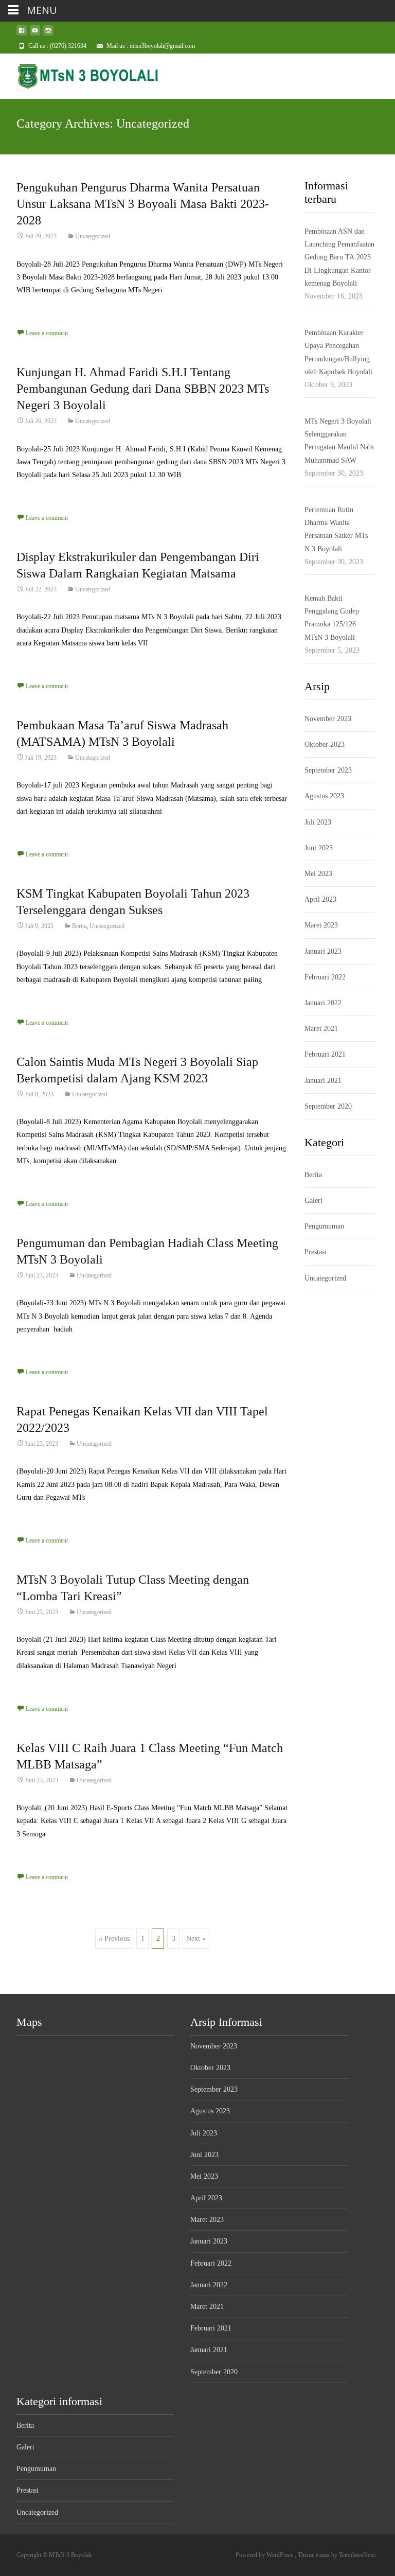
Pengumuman (324, 1226)
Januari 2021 (323, 1081)
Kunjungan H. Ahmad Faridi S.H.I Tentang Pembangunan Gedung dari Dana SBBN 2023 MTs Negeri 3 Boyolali (143, 389)
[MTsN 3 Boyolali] (80, 74)
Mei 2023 (318, 874)
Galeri (313, 1201)
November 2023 (328, 719)
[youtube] (35, 34)
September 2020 (328, 1106)
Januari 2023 (323, 951)
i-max (324, 2555)
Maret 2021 (321, 1029)
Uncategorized (93, 236)
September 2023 (328, 770)
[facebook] (22, 34)
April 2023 (320, 899)
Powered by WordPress (265, 2555)
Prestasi (316, 1252)
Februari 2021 (325, 1054)
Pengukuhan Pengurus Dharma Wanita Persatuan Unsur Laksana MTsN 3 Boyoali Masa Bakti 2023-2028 (143, 204)
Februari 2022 (325, 977)
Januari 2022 (323, 1003)
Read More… (37, 309)
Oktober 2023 (325, 744)
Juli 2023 (318, 822)
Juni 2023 (319, 848)
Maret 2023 (321, 925)
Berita (79, 926)
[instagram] (48, 34)
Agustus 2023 (324, 796)
